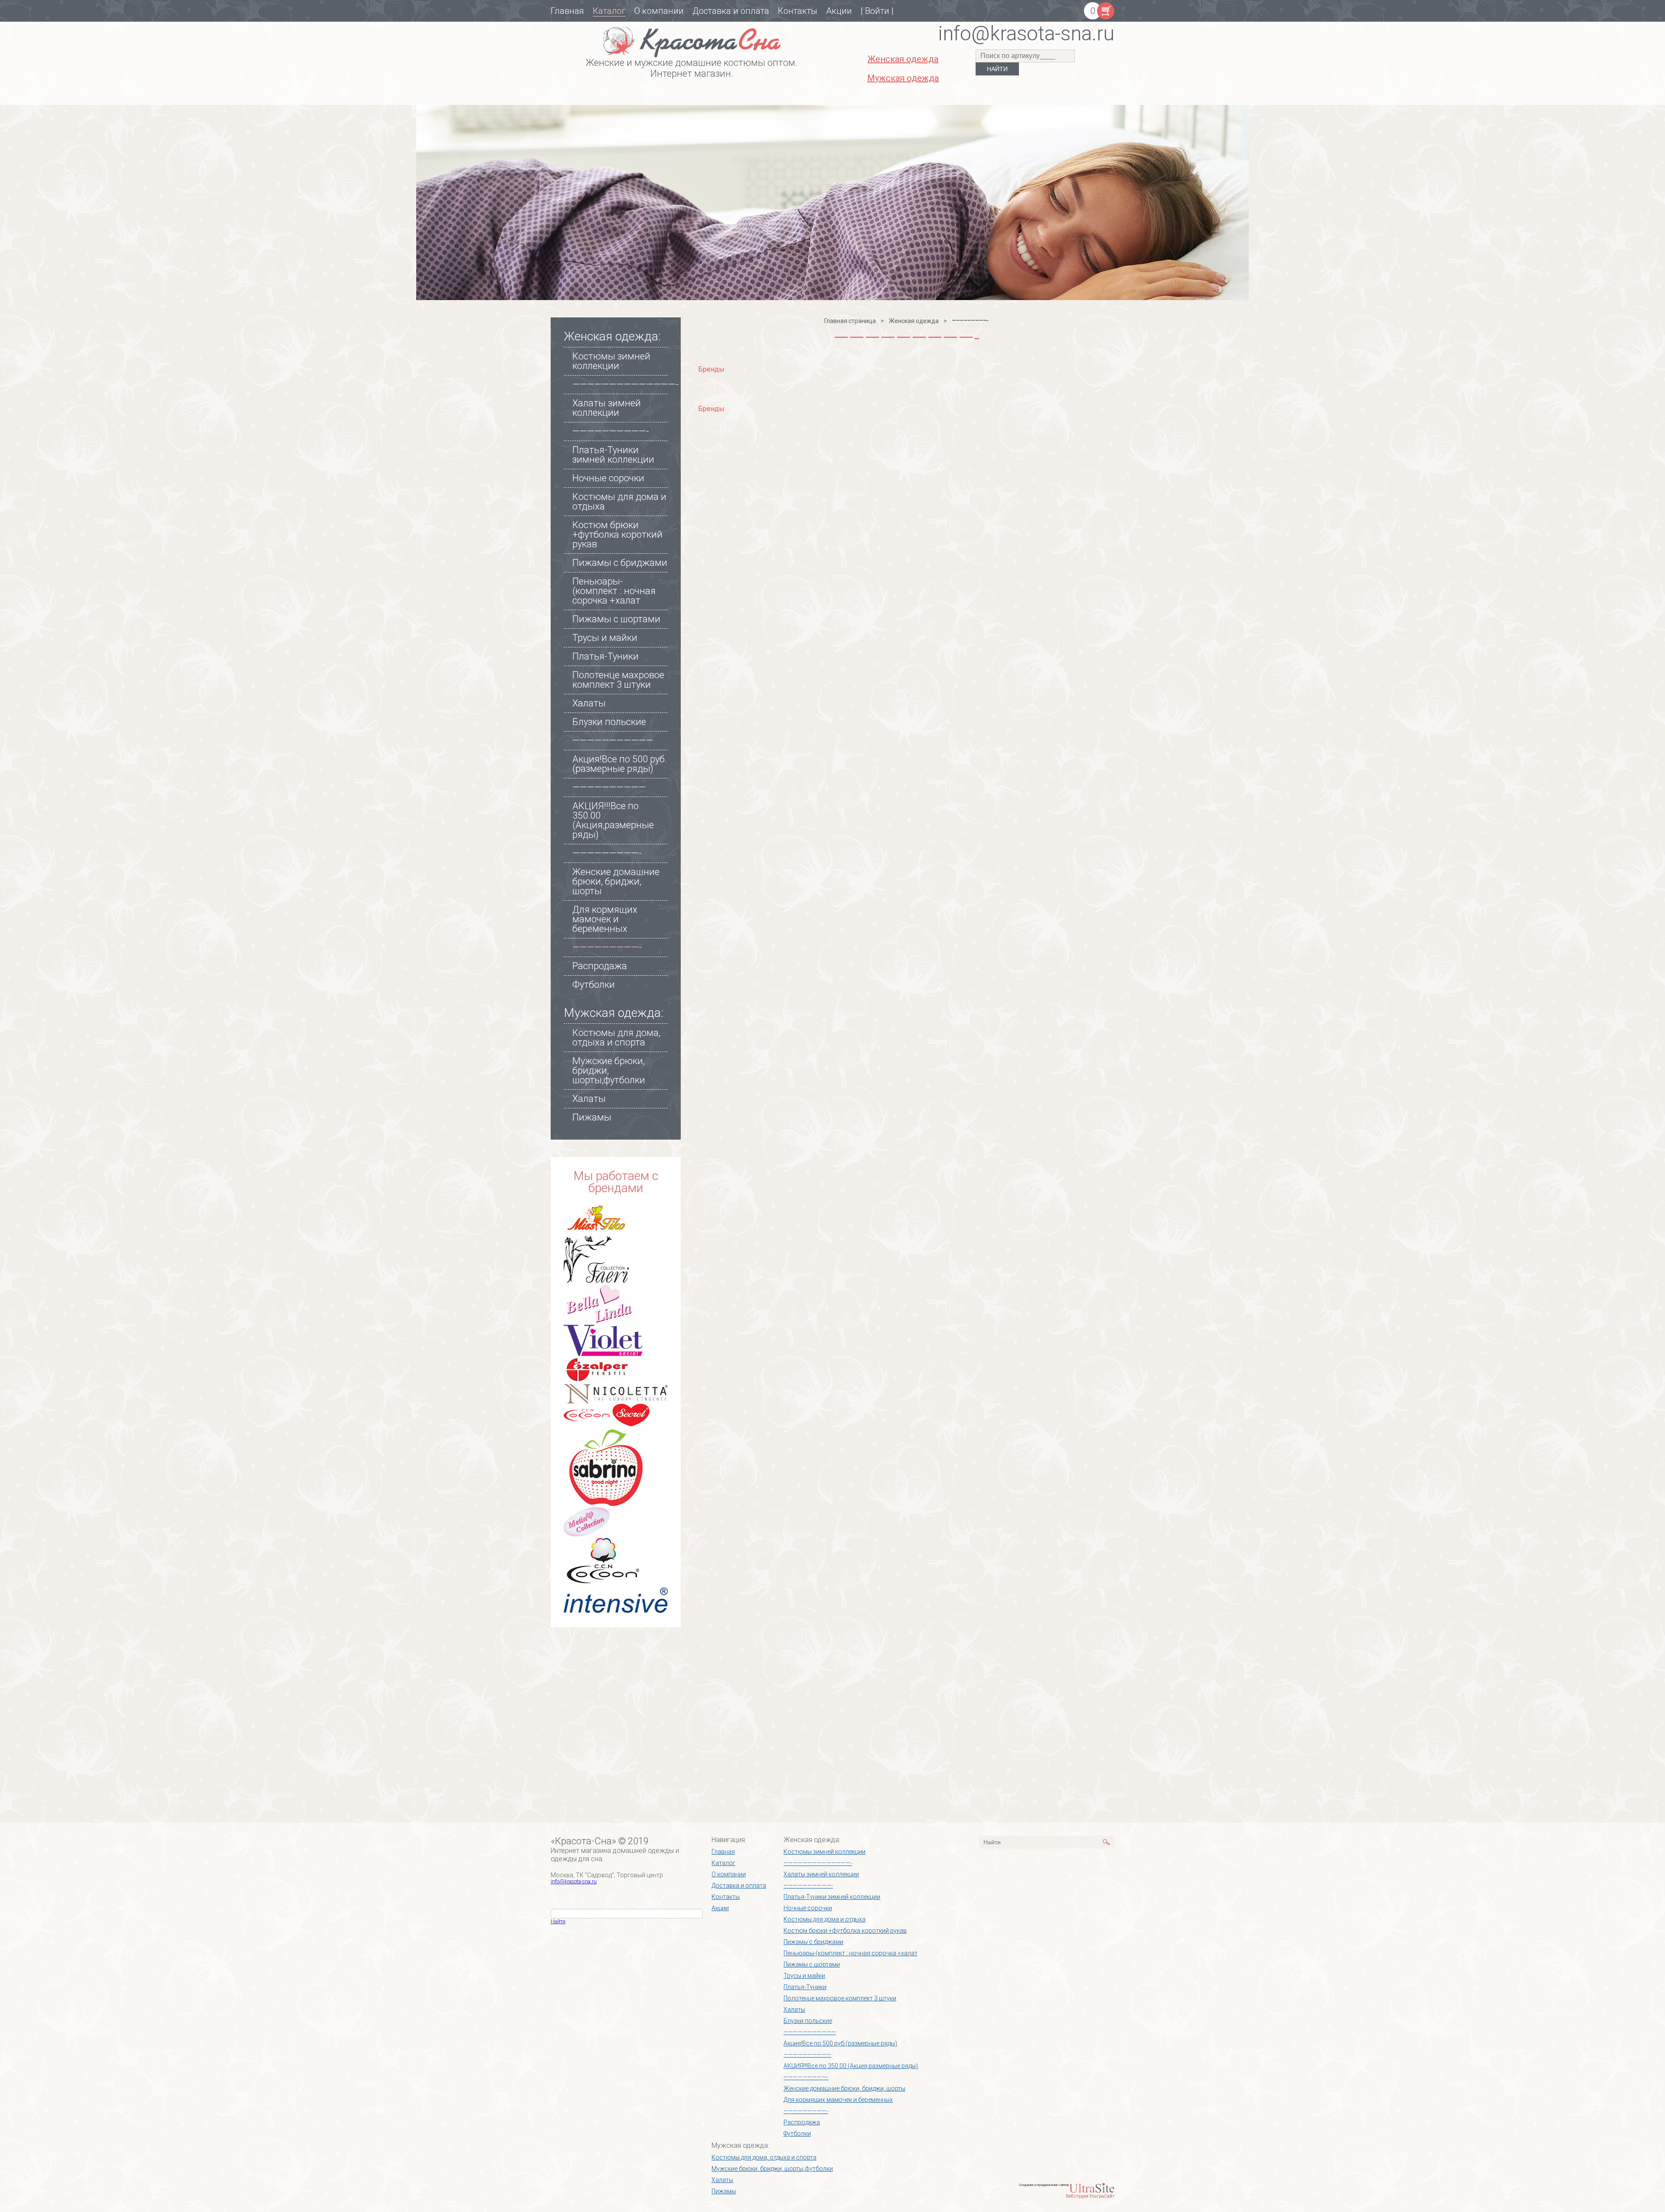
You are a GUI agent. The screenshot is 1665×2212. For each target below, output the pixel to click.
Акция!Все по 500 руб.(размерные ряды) (620, 764)
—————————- (607, 853)
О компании (659, 11)
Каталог (609, 11)
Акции (839, 11)
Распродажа (600, 966)
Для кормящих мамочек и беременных (605, 919)
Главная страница (850, 321)
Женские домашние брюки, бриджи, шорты (616, 881)
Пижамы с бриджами (620, 563)
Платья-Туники (606, 656)
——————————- (611, 431)
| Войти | (877, 11)
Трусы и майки (605, 638)
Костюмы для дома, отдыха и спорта (616, 1037)
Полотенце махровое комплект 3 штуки (618, 680)
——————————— (613, 740)
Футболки (594, 985)
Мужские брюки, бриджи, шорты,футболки (772, 2169)
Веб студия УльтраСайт (1090, 2196)
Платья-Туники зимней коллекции (613, 455)
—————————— (609, 787)
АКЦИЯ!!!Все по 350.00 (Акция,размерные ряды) (613, 820)
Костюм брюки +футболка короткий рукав (617, 534)
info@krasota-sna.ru (574, 1882)
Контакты (798, 11)
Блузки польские (609, 722)
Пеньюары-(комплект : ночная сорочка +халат (614, 591)
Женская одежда (914, 321)
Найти (558, 1921)
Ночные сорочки (608, 478)
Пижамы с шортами (616, 619)
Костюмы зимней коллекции (611, 361)
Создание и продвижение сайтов (1044, 2185)
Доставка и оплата (731, 11)
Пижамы (592, 1117)
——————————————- (625, 384)
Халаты (589, 703)
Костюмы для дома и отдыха (619, 502)
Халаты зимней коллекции (607, 408)
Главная (567, 11)
